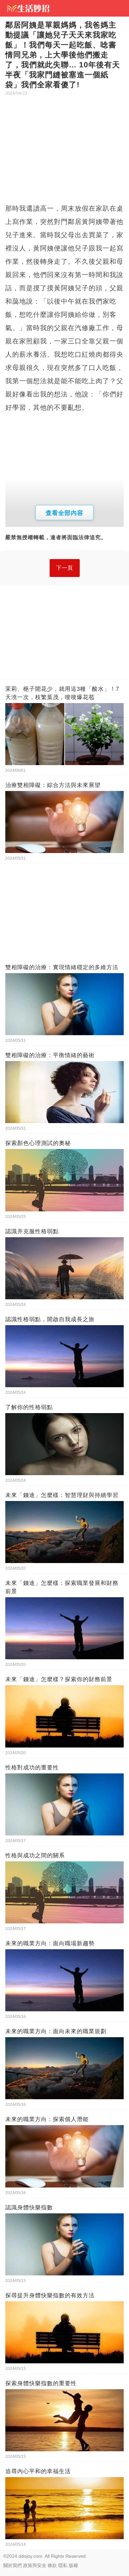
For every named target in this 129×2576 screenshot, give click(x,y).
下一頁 (65, 568)
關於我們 (13, 2565)
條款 (52, 2565)
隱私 (63, 2565)
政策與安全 (35, 2565)
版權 (73, 2565)
